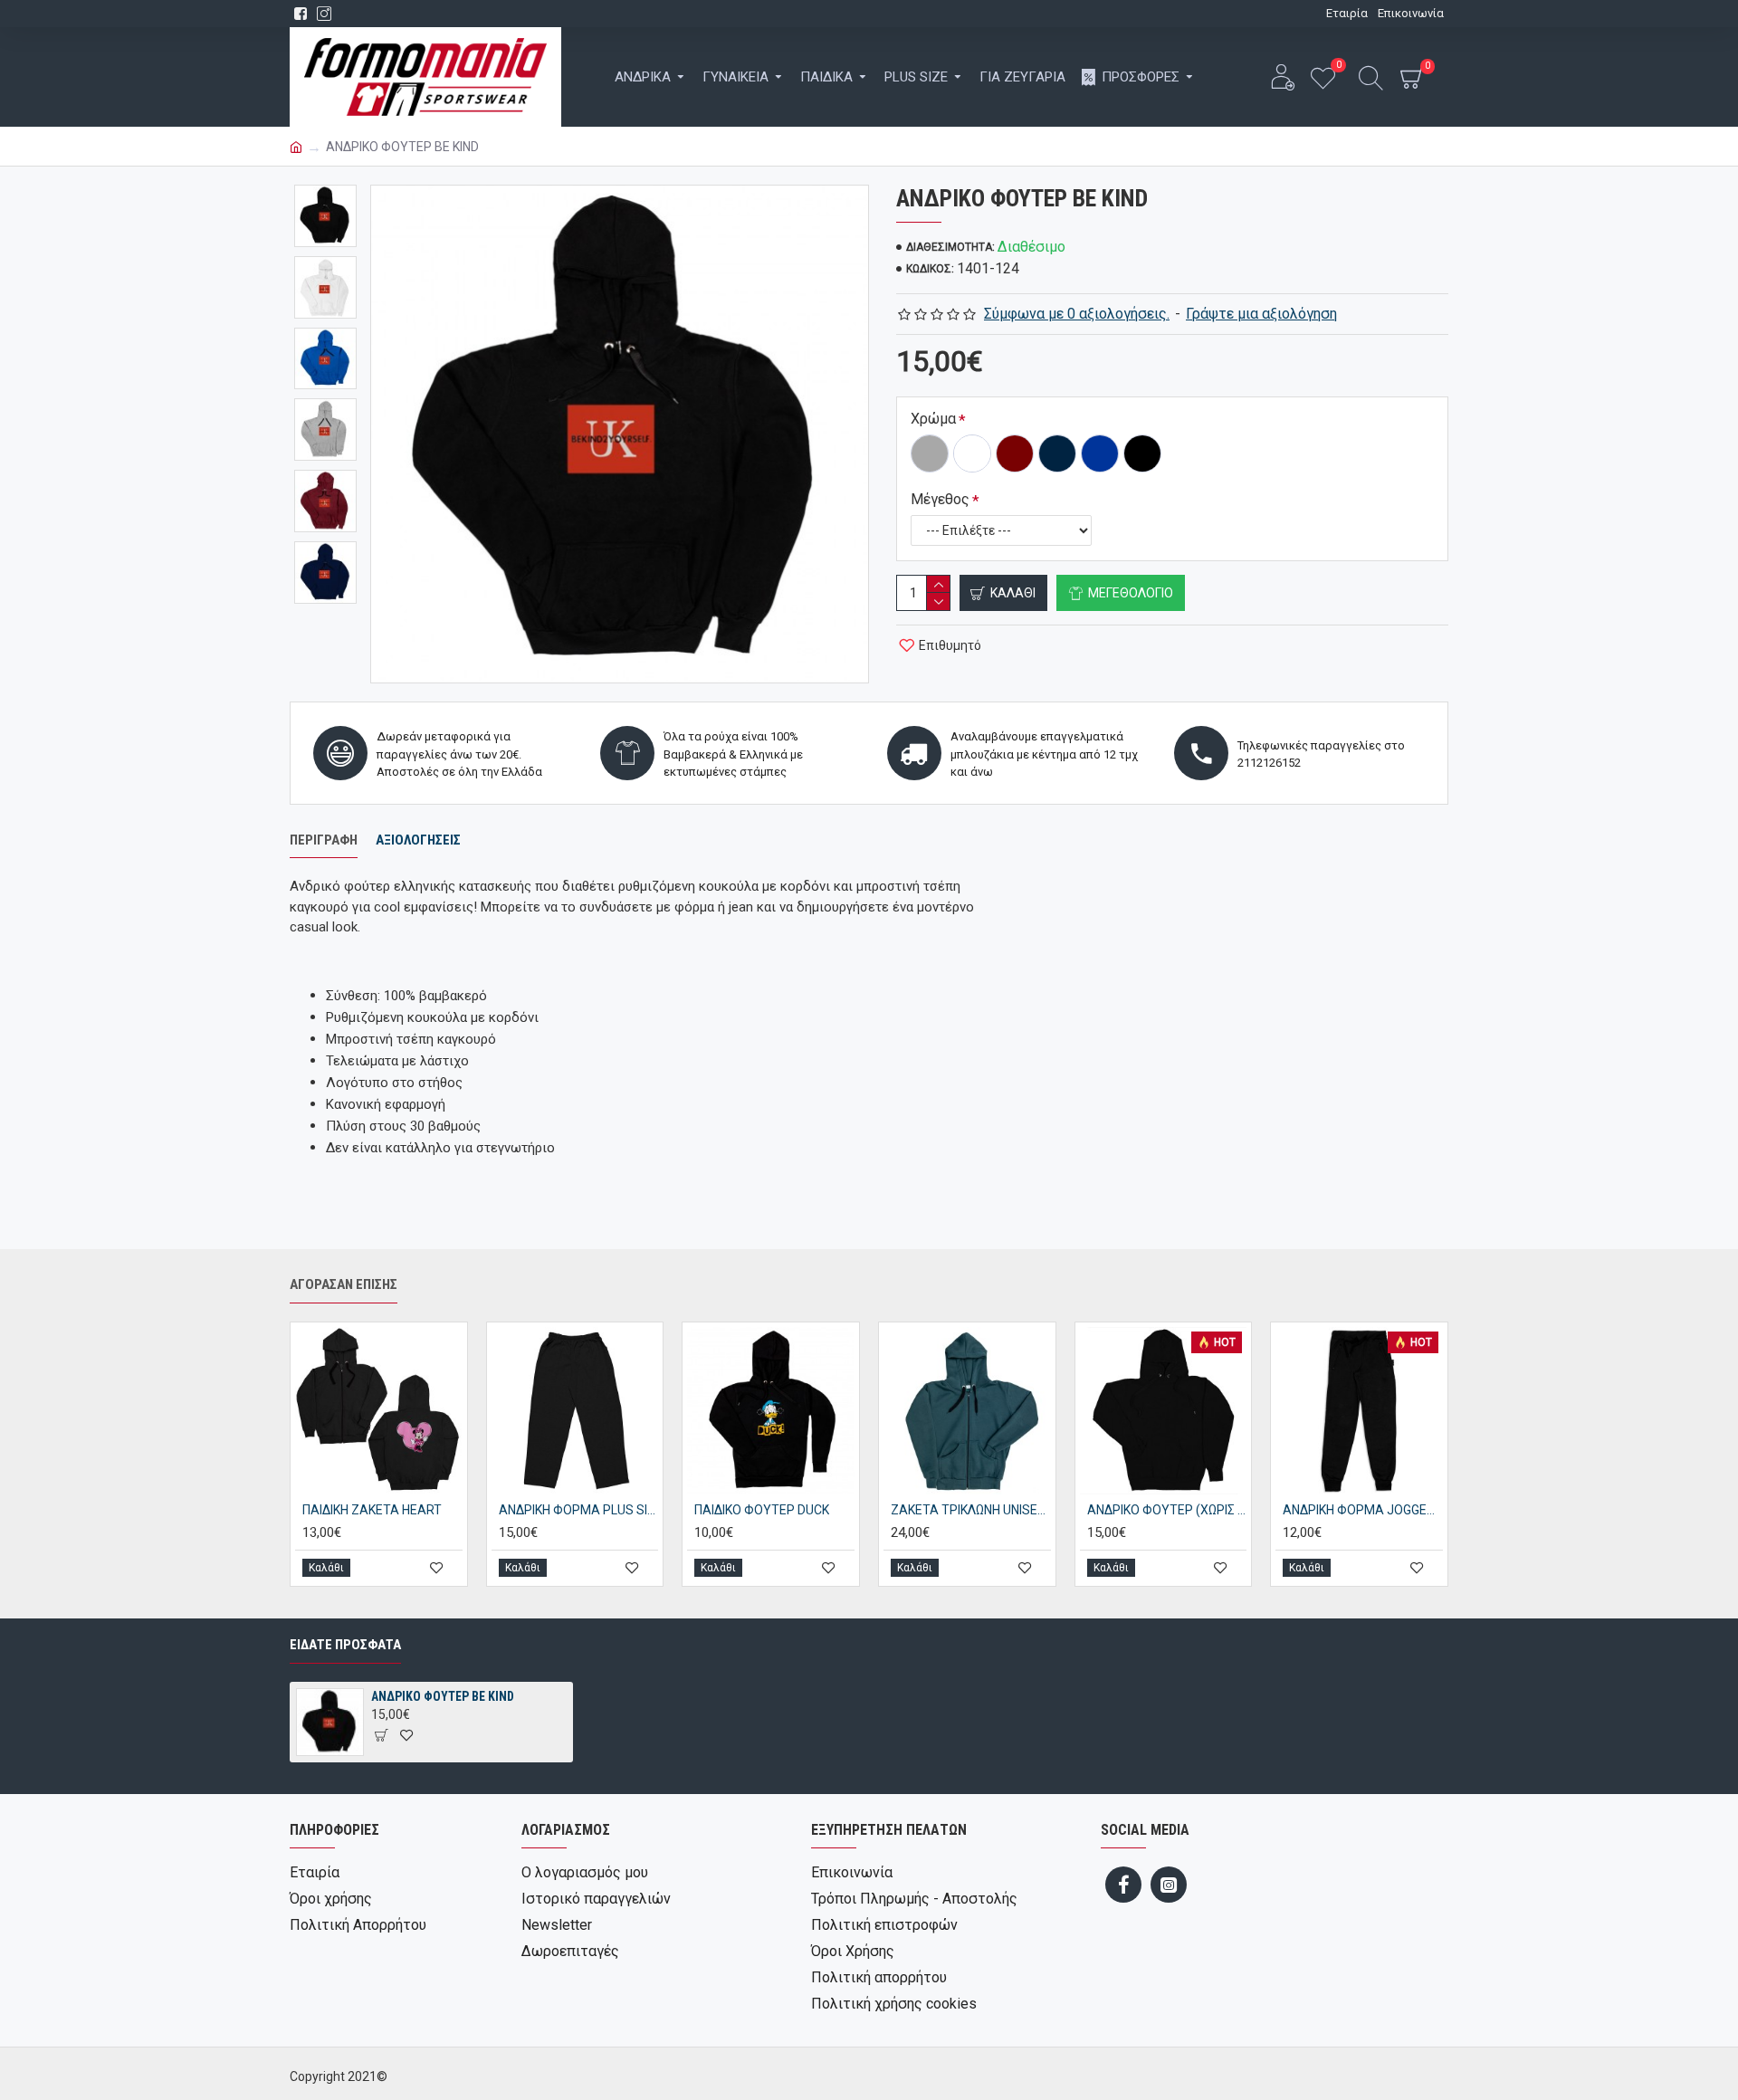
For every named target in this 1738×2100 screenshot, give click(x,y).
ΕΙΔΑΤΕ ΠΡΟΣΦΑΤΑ (345, 1645)
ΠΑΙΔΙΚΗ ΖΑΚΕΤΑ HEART (372, 1510)
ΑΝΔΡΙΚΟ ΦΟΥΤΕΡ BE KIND (443, 1696)
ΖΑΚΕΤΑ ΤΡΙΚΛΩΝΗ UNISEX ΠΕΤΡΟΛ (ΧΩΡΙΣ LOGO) (971, 1510)
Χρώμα (933, 419)
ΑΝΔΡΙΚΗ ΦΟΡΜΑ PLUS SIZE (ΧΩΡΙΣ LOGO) (579, 1510)
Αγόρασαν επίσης (344, 1284)
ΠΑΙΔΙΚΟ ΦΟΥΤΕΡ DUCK (762, 1510)
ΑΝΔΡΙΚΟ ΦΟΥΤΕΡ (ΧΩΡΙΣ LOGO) (1167, 1510)
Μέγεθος (940, 499)
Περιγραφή (324, 840)
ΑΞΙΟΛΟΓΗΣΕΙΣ (418, 840)
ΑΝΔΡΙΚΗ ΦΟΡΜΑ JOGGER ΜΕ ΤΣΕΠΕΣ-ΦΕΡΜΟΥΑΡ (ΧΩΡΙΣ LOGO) (1363, 1510)
